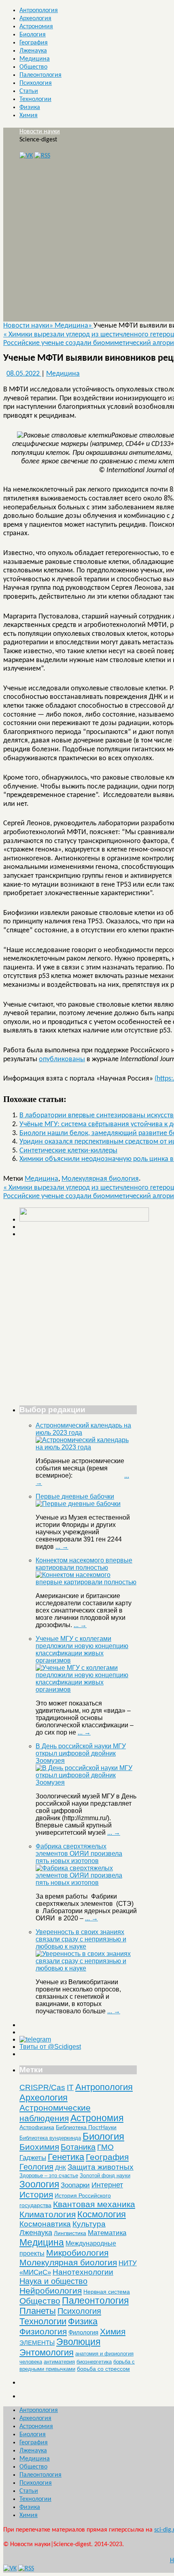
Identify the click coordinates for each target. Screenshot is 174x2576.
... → (62, 1547)
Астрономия (36, 27)
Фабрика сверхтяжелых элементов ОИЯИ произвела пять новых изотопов (79, 1854)
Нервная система (107, 2292)
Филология (83, 2332)
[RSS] (42, 156)
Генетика (66, 2157)
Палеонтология (40, 75)
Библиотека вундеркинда (50, 2138)
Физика (30, 107)
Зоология (39, 2184)
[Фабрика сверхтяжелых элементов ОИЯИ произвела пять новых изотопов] (86, 1883)
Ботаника (78, 2147)
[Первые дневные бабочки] (78, 1504)
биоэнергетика (94, 2362)
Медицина (35, 59)
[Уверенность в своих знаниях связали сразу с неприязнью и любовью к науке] (86, 1968)
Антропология (39, 11)
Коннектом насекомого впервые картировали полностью (84, 1564)
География (34, 43)
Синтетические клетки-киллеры (68, 1151)
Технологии (35, 99)
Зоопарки (75, 2185)
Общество (33, 67)
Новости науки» (29, 326)
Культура (89, 2224)
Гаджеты (33, 2158)
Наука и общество (53, 2281)
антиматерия (59, 2362)
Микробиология (77, 2253)
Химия (29, 116)
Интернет (107, 2185)
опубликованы (62, 1059)
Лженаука (33, 51)
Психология (36, 83)
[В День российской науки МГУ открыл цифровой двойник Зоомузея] (86, 1782)
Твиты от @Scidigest (50, 2047)
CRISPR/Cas (42, 2087)
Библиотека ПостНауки (86, 2127)
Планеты (38, 2311)
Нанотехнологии (83, 2272)
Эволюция (78, 2342)
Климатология (48, 2214)
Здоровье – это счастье (49, 2175)
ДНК (60, 2168)
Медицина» (74, 326)
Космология (102, 2214)
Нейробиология (51, 2291)
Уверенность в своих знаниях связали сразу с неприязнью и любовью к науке (81, 1939)
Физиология (43, 2331)
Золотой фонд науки (105, 2175)
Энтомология (47, 2352)
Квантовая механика (94, 2204)
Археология (35, 19)
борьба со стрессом (103, 2369)
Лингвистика (70, 2233)
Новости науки (40, 132)
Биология (33, 35)
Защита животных (101, 2167)
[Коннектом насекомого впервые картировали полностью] (86, 1582)
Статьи (29, 91)
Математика (107, 2233)
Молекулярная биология (100, 1179)
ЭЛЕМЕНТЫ (37, 2343)
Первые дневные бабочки (75, 1496)
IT (70, 2087)
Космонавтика (45, 2224)
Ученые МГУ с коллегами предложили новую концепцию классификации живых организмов (82, 1650)
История (36, 2194)
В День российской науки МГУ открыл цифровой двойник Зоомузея (81, 1753)
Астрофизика (37, 2127)
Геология (36, 2167)
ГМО (105, 2147)
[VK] (26, 156)
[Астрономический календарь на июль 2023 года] (86, 1447)
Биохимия (39, 2147)
